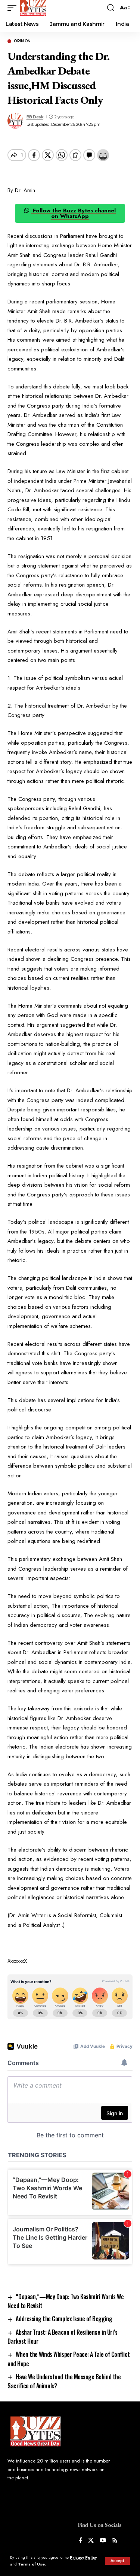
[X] (91, 2541)
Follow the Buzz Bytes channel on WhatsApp (73, 213)
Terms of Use (31, 2564)
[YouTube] (103, 2541)
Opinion (22, 41)
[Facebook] (80, 2541)
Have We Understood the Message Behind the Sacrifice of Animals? (64, 2381)
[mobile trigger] (14, 8)
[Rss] (115, 2541)
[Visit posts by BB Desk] (15, 121)
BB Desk (35, 117)
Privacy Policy (83, 2557)
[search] (111, 8)
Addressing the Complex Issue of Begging (64, 2319)
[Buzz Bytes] (33, 8)
